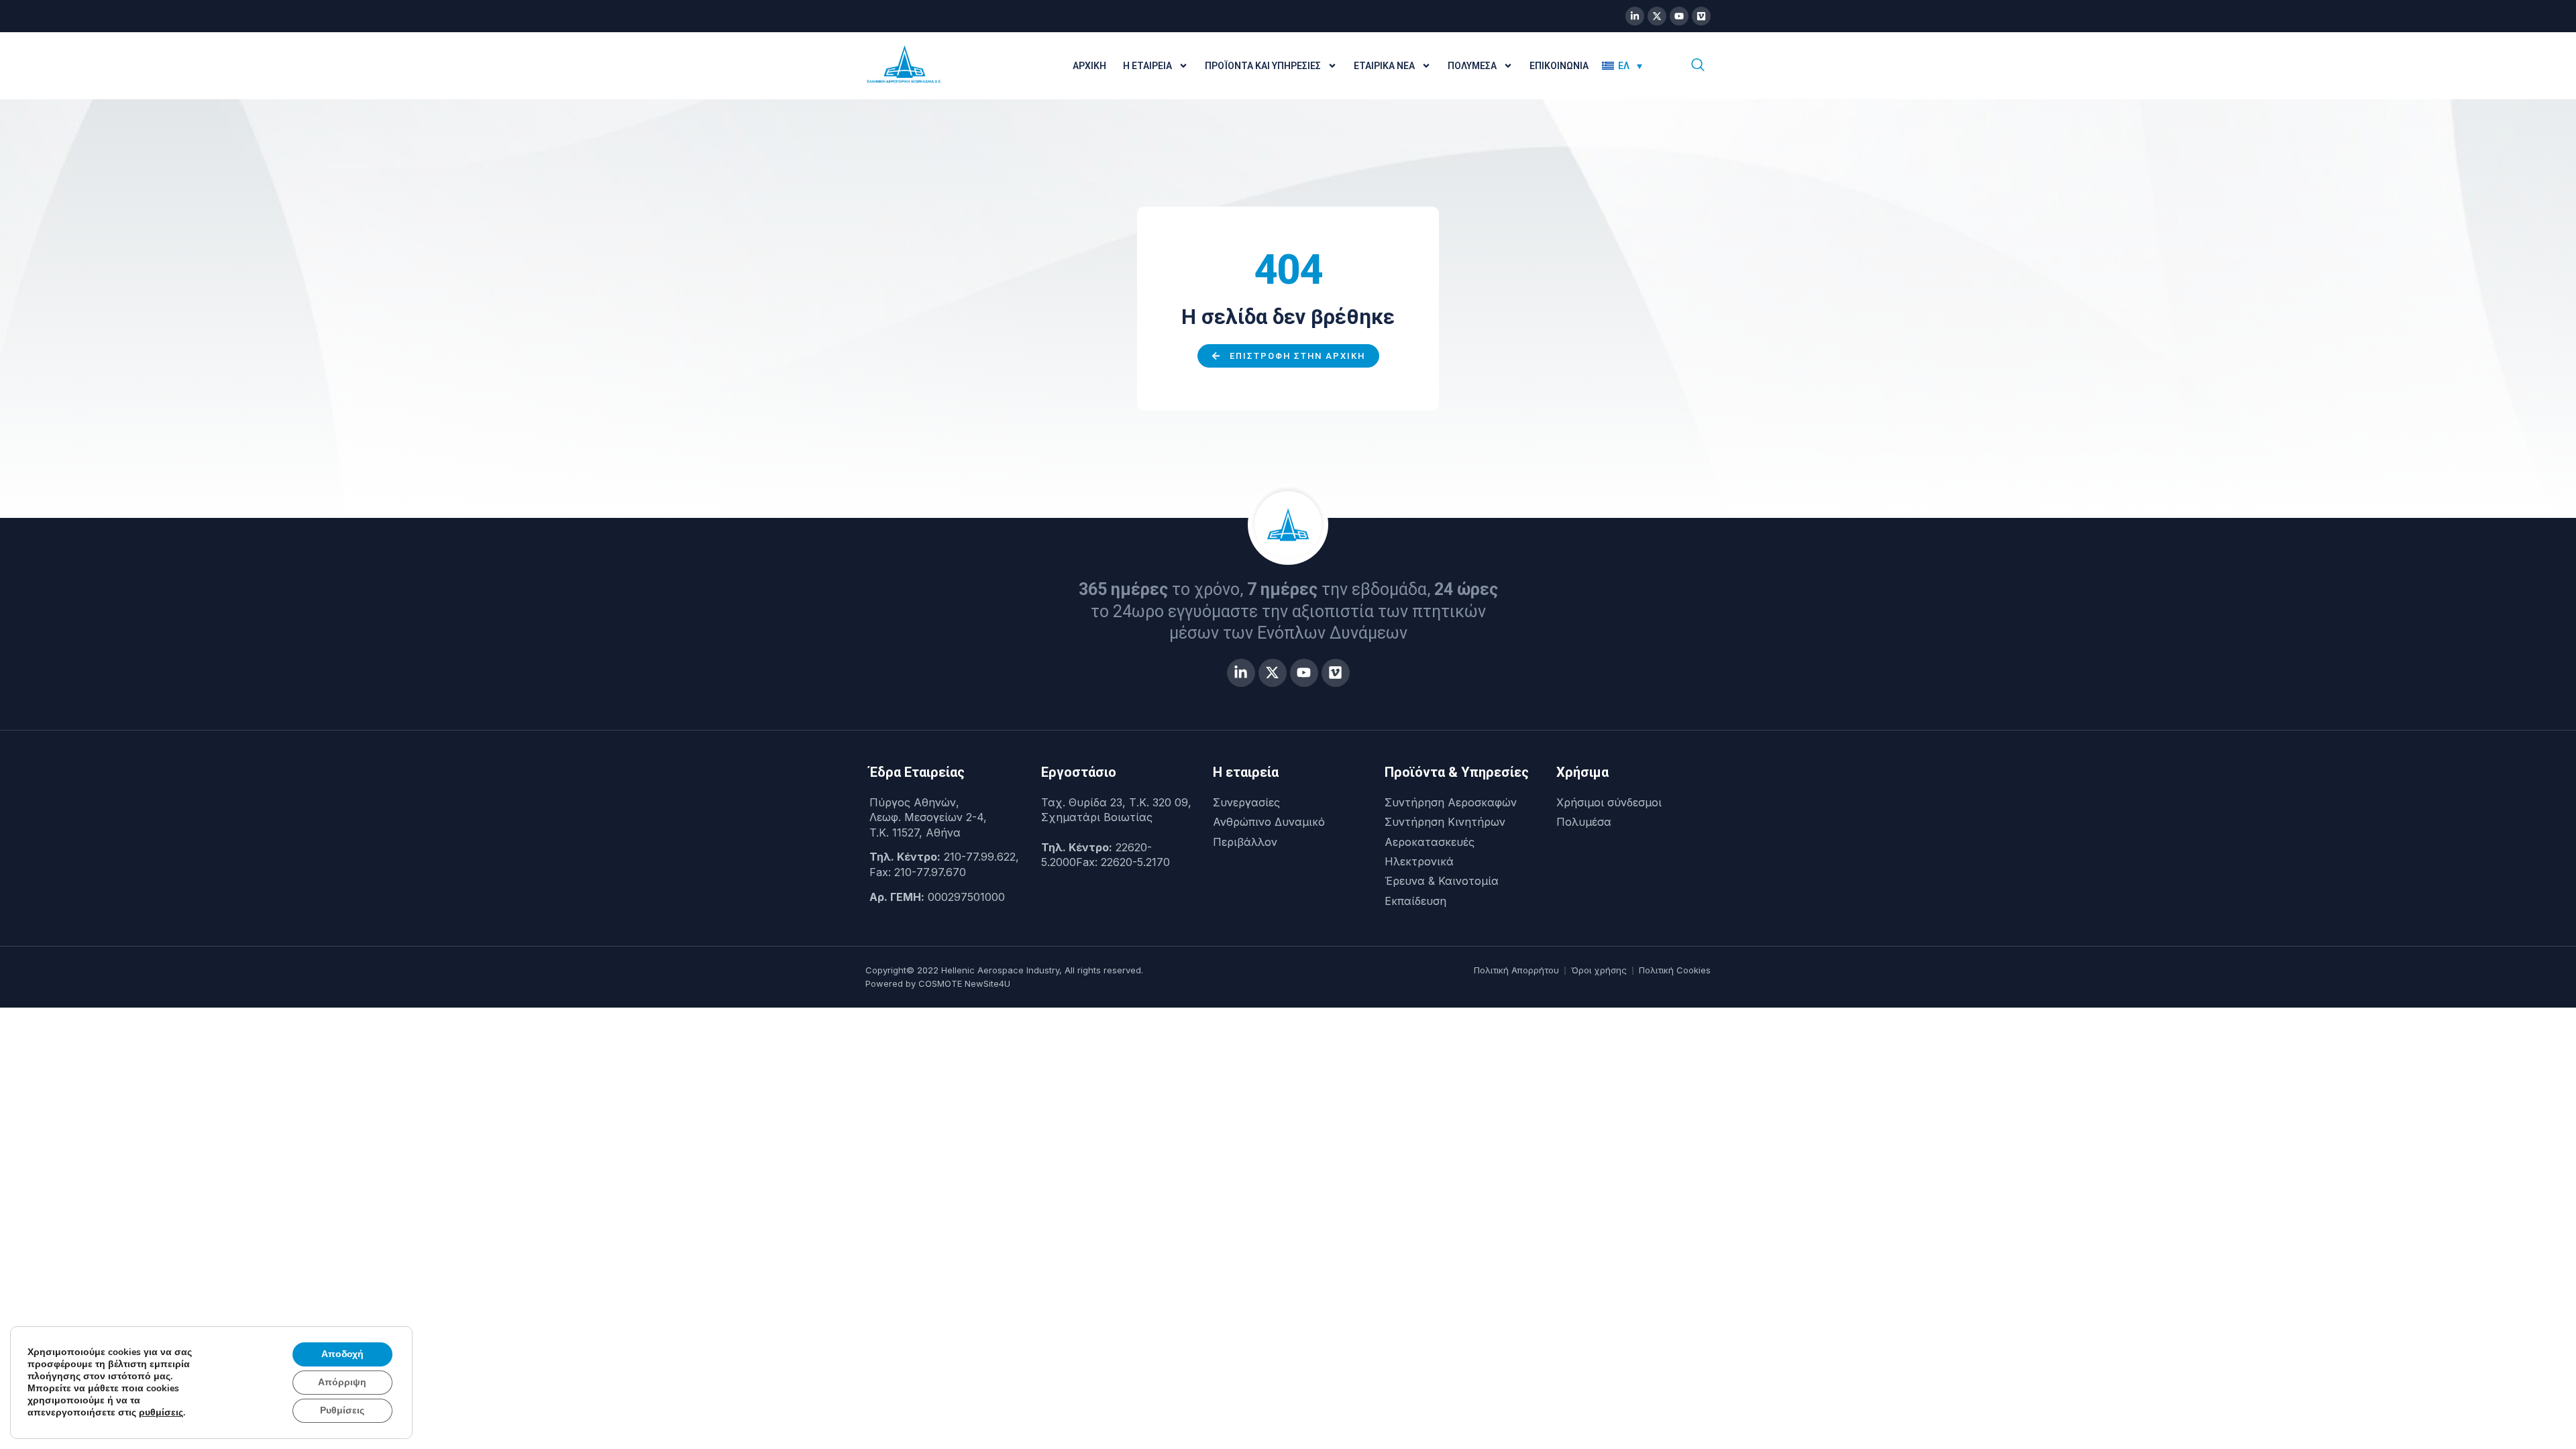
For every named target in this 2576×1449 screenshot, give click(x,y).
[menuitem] (1622, 66)
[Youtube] (1679, 16)
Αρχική (1089, 66)
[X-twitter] (1657, 16)
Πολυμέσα (1472, 66)
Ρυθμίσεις (342, 1410)
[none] (1631, 66)
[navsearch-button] (1698, 66)
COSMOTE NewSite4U (964, 983)
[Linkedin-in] (1635, 16)
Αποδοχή (342, 1354)
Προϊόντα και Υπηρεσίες (1263, 66)
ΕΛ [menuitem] (1624, 66)
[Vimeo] (1701, 16)
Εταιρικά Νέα (1384, 66)
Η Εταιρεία (1147, 66)
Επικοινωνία (1559, 66)
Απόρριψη (342, 1382)
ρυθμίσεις (161, 1413)
